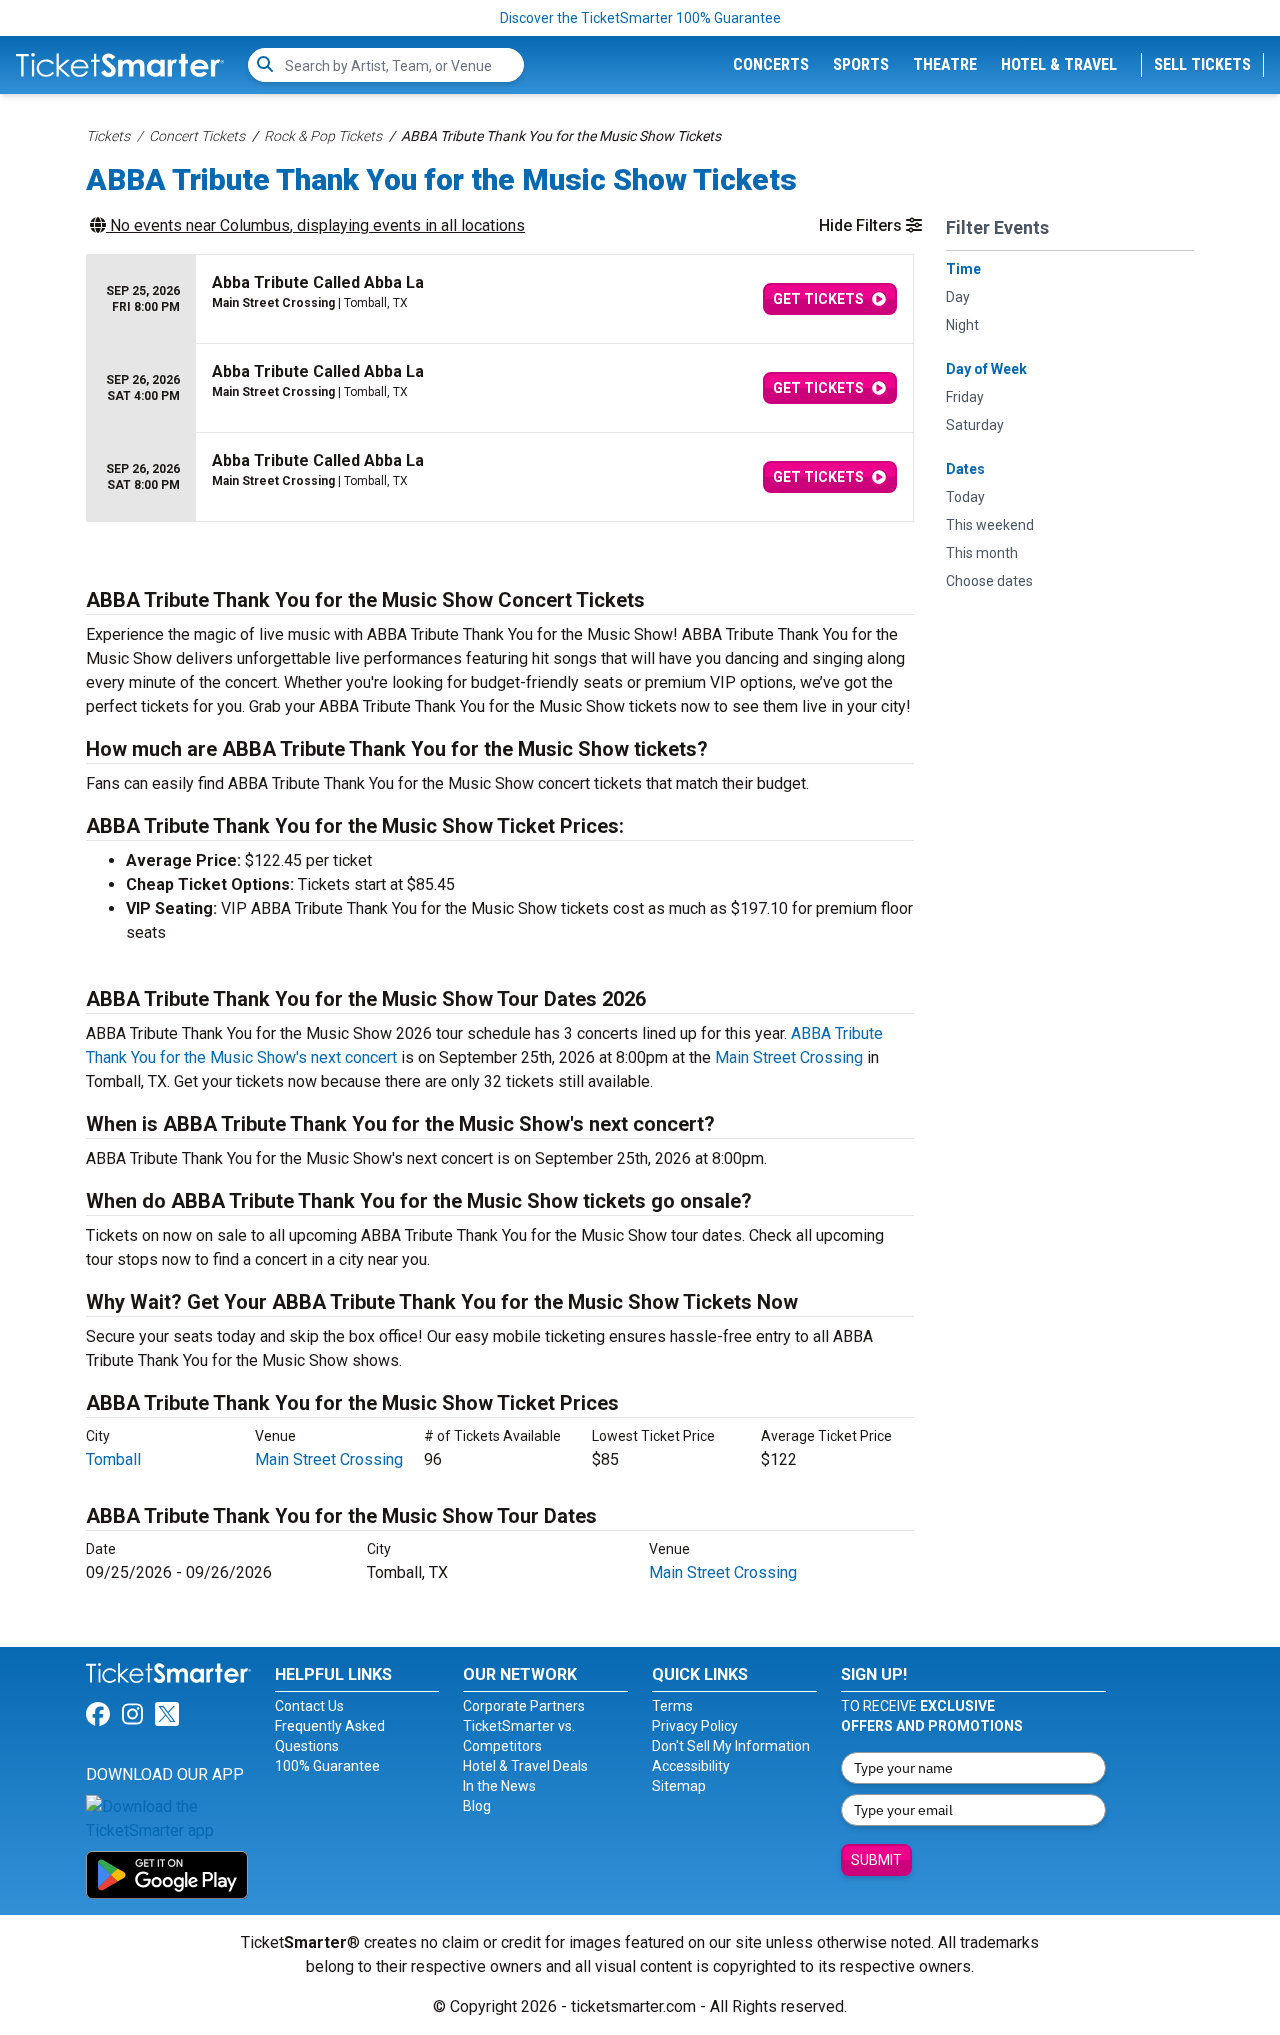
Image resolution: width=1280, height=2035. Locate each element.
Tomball (113, 1459)
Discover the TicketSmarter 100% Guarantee (640, 18)
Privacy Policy (695, 1726)
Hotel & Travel (1059, 64)
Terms (672, 1706)
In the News (499, 1786)
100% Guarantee (327, 1766)
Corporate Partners (524, 1706)
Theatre (945, 64)
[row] (500, 299)
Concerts (771, 64)
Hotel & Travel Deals (525, 1766)
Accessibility (691, 1766)
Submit (876, 1860)
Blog (477, 1806)
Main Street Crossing (789, 1057)
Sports (861, 64)
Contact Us (309, 1706)
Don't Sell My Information (731, 1746)
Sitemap (679, 1786)
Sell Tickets (1202, 64)
